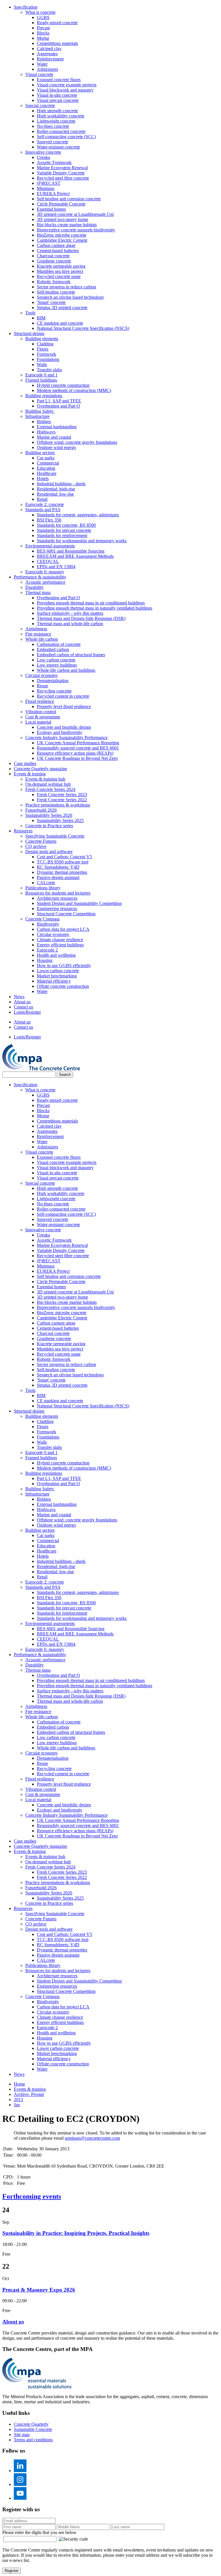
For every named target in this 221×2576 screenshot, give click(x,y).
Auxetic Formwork (54, 162)
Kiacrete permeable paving (61, 266)
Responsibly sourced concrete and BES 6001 (78, 748)
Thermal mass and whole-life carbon (70, 624)
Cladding (45, 344)
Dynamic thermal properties (62, 872)
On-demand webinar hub (48, 784)
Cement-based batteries (58, 251)
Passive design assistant (58, 877)
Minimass (46, 188)
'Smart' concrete (51, 302)
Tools (30, 313)
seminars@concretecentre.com (92, 2138)
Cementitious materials (57, 43)
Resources (23, 831)
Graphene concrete (54, 261)
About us (22, 1002)
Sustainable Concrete (33, 2429)
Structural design (29, 333)
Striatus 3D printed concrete (62, 308)
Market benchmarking (57, 976)
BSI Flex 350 (49, 520)
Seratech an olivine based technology (71, 297)
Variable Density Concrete (61, 173)
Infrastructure (37, 416)
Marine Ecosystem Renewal (62, 168)
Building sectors (40, 453)
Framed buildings (41, 380)
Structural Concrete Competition (66, 914)
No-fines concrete (53, 126)
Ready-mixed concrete (57, 23)
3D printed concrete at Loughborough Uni (75, 214)
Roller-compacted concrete (61, 131)
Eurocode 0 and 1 (41, 375)
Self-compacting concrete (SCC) (66, 137)
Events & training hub (45, 779)
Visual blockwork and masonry (65, 90)
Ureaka (43, 157)
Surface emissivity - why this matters (70, 613)
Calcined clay (49, 48)
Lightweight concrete (56, 121)
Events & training (30, 774)
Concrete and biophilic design (64, 727)
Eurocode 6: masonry (45, 572)
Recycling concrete (54, 691)
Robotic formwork (54, 282)
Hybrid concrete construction (63, 385)
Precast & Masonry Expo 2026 (39, 2290)
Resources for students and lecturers (58, 893)
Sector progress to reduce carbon (66, 287)
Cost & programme (43, 717)
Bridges (44, 422)
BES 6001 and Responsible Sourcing (71, 551)
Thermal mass (38, 592)
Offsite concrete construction (63, 986)
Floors (43, 349)
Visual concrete (39, 74)
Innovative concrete (43, 152)
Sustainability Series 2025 (60, 820)
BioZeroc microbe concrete (62, 235)
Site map (22, 2435)
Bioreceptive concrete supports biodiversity (76, 230)
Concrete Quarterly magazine (40, 769)
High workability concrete (61, 116)
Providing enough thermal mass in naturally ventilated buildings (95, 608)
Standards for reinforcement (62, 535)
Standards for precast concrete (64, 530)
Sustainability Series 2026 (49, 815)
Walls (42, 365)
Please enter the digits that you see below (39, 2532)
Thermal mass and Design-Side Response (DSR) (81, 618)
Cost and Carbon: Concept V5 (64, 857)
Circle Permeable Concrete (61, 204)
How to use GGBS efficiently (64, 965)
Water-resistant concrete (58, 147)
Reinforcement (50, 59)
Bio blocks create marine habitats (67, 225)
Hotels (43, 479)
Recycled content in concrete (63, 696)
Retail (42, 499)
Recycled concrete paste (59, 276)
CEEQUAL (48, 561)
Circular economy (42, 675)
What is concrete (40, 12)
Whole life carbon (42, 639)
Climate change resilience (60, 940)
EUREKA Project (53, 194)
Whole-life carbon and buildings (66, 670)
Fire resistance (38, 634)
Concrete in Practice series (49, 826)
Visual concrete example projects (67, 85)
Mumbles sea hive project (60, 271)
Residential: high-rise (56, 489)
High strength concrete (57, 111)
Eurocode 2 (47, 950)
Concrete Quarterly (31, 2424)
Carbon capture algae (56, 245)
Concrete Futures (41, 841)
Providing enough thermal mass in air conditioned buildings (91, 603)
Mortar (43, 38)
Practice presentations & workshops (58, 805)
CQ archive (36, 846)
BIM (41, 318)
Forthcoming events (32, 2196)
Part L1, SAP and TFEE (59, 401)
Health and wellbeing (56, 955)
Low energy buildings (57, 665)
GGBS (43, 17)
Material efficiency (54, 981)
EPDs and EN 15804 (56, 567)
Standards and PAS (43, 510)
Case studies (25, 763)
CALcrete (46, 883)
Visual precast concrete (58, 100)
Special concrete (40, 105)
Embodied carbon (53, 649)
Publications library (43, 888)
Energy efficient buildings (60, 945)
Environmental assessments (50, 546)
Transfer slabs (49, 370)
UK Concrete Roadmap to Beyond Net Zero (77, 758)
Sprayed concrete (53, 142)
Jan (17, 2105)
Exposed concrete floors (59, 80)
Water (42, 64)
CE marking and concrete (60, 323)
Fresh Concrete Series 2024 (50, 789)
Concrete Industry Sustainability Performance (66, 738)
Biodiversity (48, 924)
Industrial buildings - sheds (61, 484)
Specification (26, 7)
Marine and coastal (54, 437)
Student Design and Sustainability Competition (79, 903)
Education (46, 468)
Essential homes (51, 209)
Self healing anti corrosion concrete (69, 199)
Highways (46, 432)
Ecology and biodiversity (60, 732)
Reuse (42, 686)
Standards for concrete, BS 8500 (66, 525)
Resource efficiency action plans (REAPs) (75, 753)
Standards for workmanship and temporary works (82, 541)
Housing (45, 960)
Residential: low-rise (55, 494)
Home (19, 2084)
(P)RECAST (49, 183)
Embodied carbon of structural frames (71, 655)
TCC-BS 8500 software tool (63, 862)
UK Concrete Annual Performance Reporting (78, 743)
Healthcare (47, 473)
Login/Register (27, 1012)
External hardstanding (57, 427)
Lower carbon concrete (58, 971)
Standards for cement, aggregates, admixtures (78, 515)
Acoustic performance (45, 582)
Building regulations (44, 396)
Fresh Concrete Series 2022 (62, 800)
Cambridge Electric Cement (62, 240)
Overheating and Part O (58, 406)
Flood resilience (40, 701)
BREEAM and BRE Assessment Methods (75, 556)
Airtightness (36, 629)
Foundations (48, 359)
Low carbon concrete (56, 660)
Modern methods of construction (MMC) (74, 390)
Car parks (46, 458)
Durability (35, 587)
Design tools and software (49, 852)
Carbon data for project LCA (63, 929)
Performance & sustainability (40, 577)
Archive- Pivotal (29, 2094)
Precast (43, 28)
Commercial (48, 463)
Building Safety (40, 411)
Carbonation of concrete (59, 644)
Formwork (46, 354)
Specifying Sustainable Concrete (55, 836)
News (19, 997)
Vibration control (41, 712)
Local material (38, 722)
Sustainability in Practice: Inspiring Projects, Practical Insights (76, 2233)
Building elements (42, 339)
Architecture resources (57, 898)
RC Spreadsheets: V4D (58, 867)
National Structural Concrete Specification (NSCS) (83, 328)
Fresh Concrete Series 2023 (62, 795)
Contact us (23, 1007)
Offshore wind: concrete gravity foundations (77, 442)
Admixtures (47, 69)
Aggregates (47, 54)
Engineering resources (57, 909)
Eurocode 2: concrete (45, 504)
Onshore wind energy (57, 447)
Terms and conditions (33, 2440)
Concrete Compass (42, 919)
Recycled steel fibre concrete (63, 178)
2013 (18, 2100)
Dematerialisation (53, 681)
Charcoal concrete (53, 256)
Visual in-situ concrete (57, 95)
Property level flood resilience (64, 706)
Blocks (43, 33)
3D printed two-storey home (62, 219)
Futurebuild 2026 (41, 810)
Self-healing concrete (56, 292)
